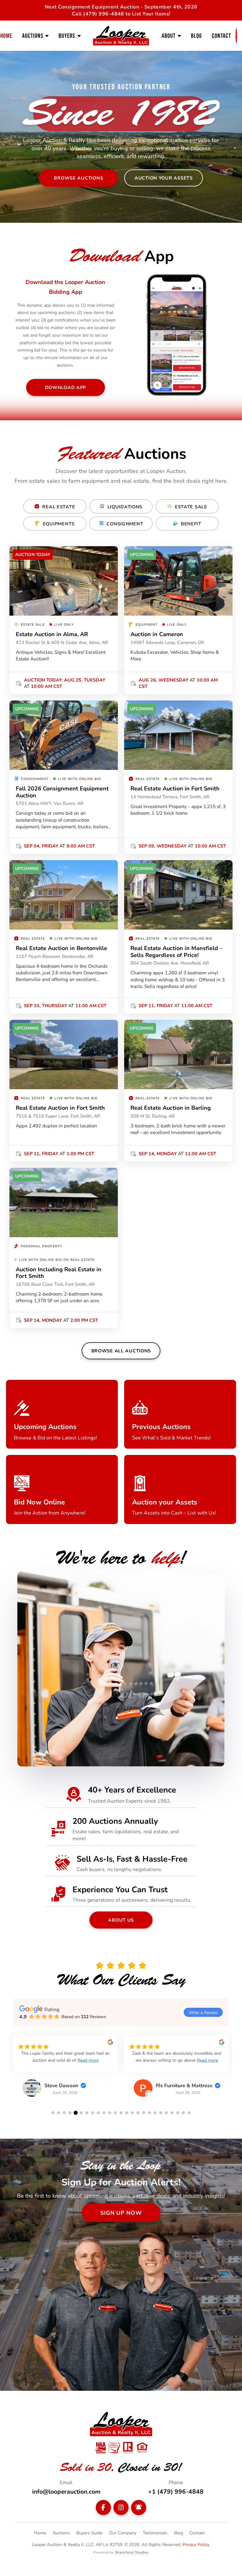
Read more (88, 2060)
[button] (53, 2113)
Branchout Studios (132, 2552)
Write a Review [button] (203, 2012)
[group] (65, 2071)
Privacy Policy (196, 2544)
